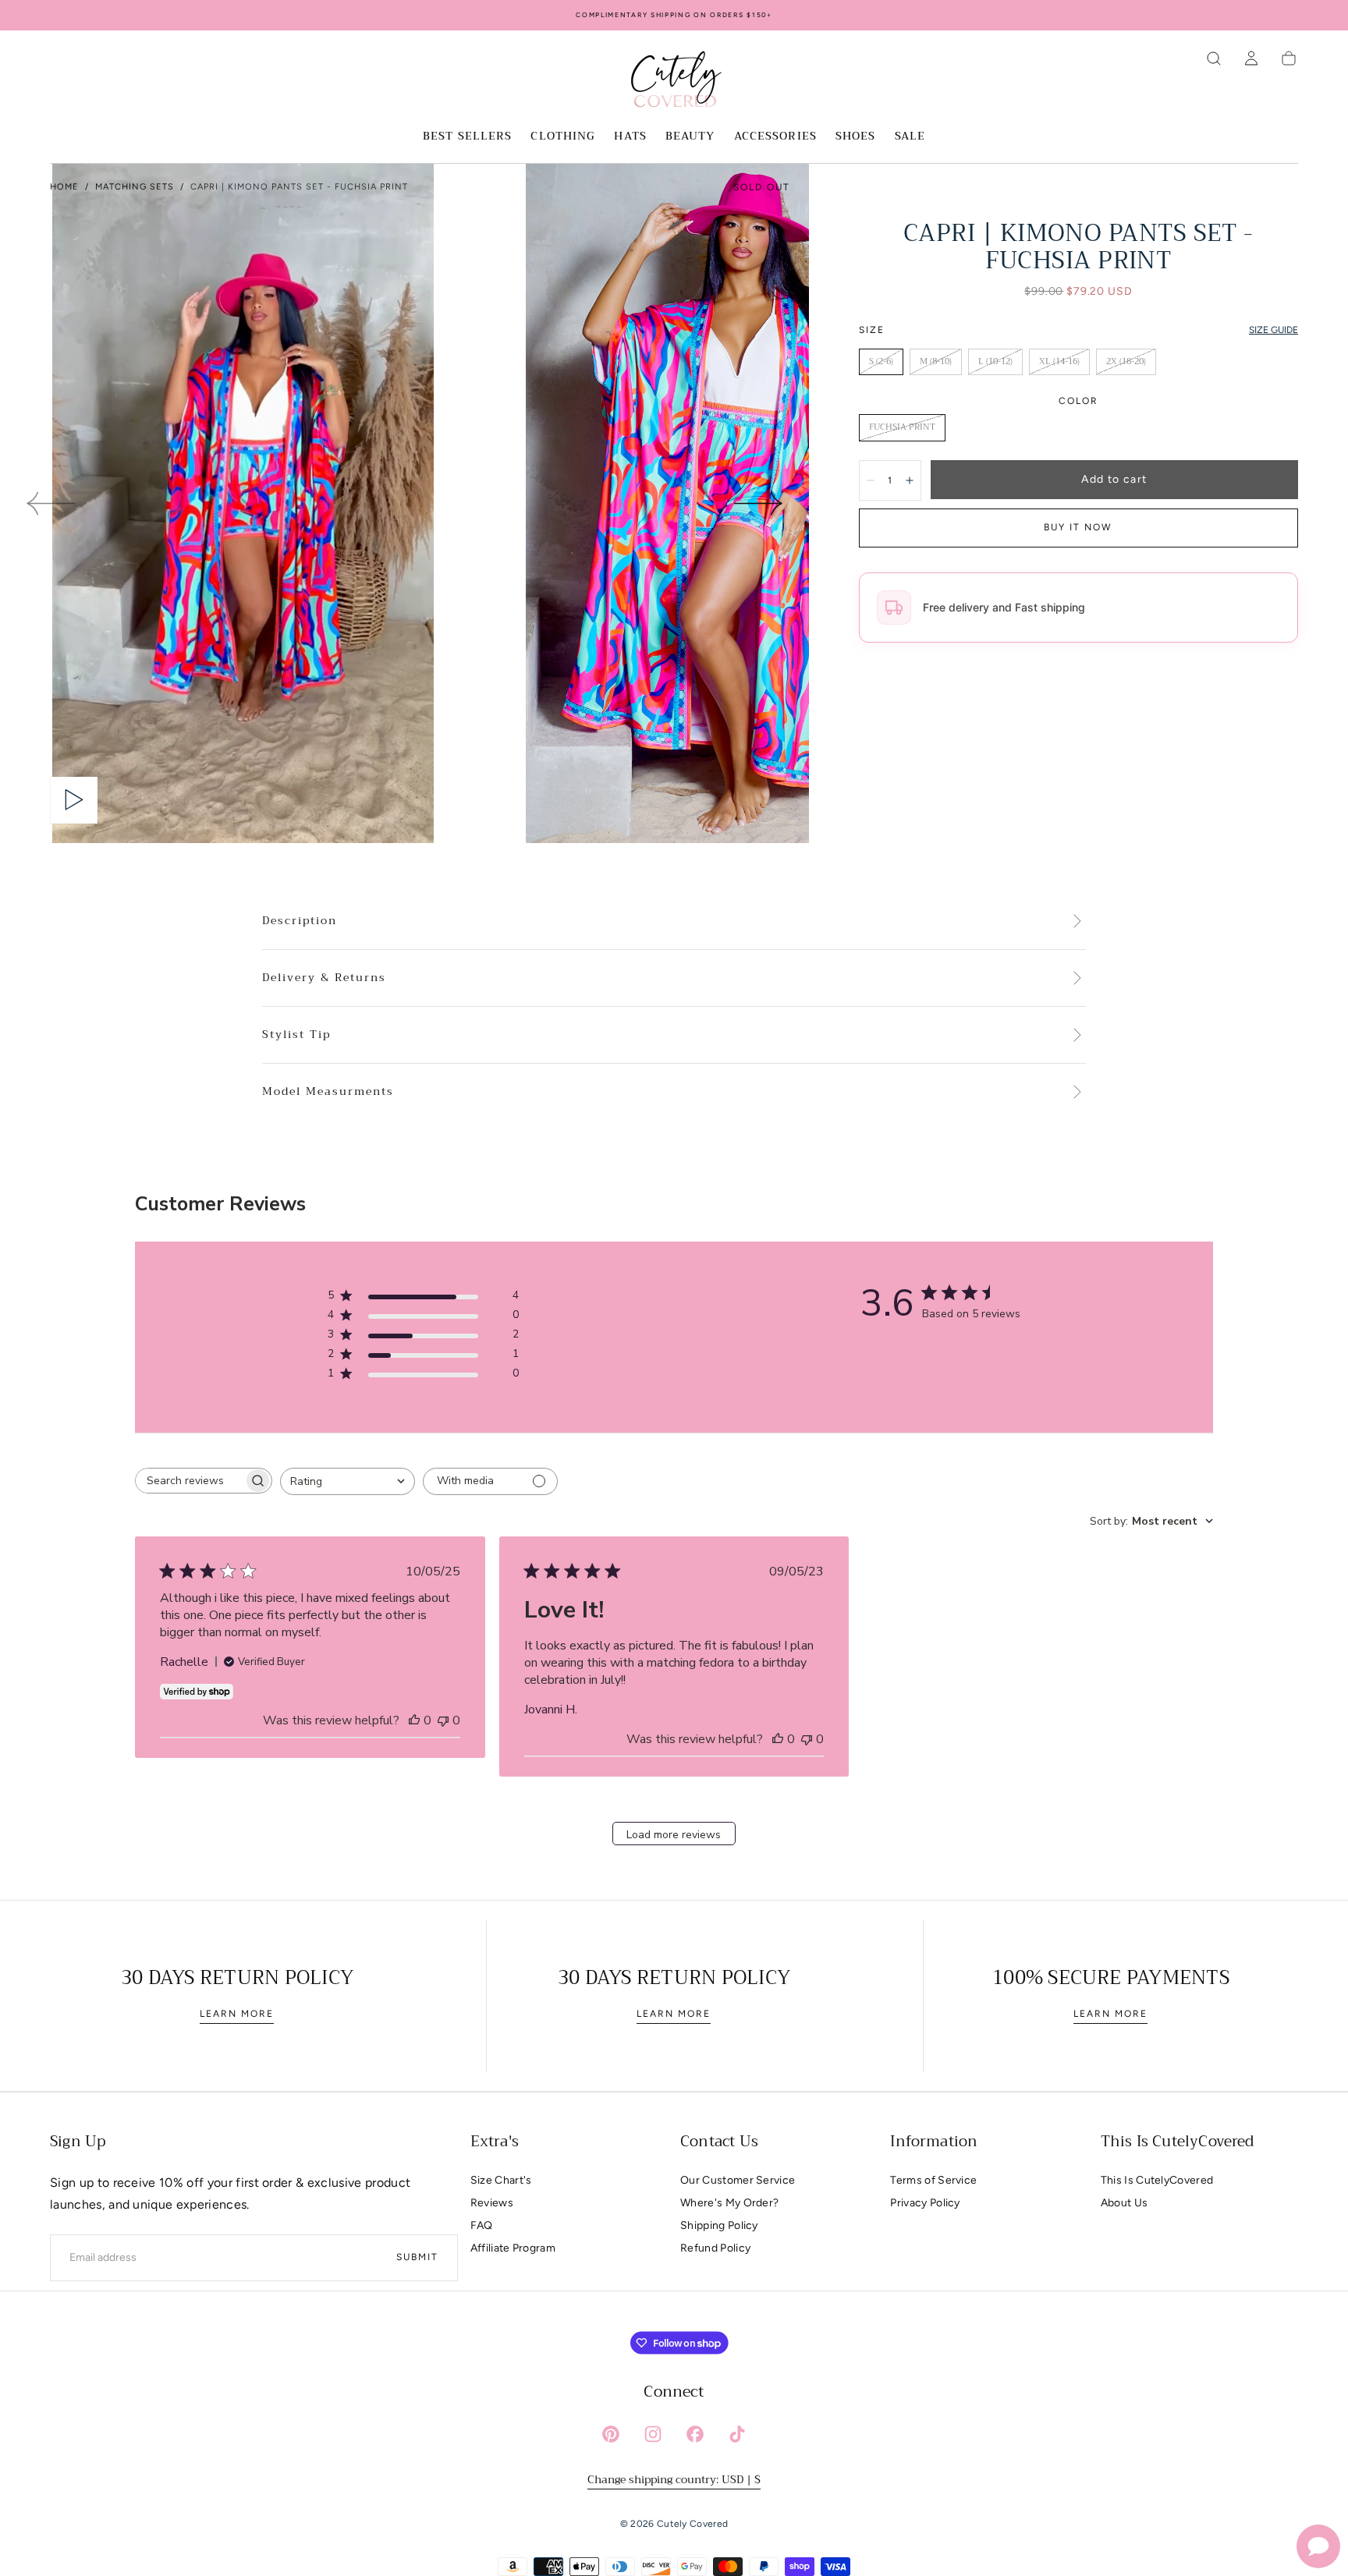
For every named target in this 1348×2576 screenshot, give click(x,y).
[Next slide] (759, 503)
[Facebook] (695, 2434)
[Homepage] (674, 82)
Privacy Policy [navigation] (925, 2203)
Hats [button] (630, 137)
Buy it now (1078, 527)
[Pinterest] (611, 2434)
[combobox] (348, 1481)
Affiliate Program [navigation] (513, 2248)
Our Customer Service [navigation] (738, 2180)
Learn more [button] (237, 2014)
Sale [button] (910, 137)
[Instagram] (653, 2434)
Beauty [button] (690, 137)
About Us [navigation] (1125, 2203)
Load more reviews (674, 1835)
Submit (417, 2257)
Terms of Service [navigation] (933, 2180)
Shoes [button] (856, 137)
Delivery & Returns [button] (324, 978)
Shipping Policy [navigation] (719, 2225)
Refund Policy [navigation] (715, 2248)
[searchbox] (190, 1481)
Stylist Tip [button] (296, 1035)
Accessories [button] (775, 137)
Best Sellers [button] (467, 137)
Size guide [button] (1274, 330)
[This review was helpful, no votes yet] (414, 1720)
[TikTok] (737, 2434)
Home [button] (64, 187)
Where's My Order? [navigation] (729, 2203)
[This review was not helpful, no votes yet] (443, 1720)
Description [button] (300, 921)
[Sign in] (1251, 58)
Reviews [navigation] (492, 2203)
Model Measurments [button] (328, 1092)
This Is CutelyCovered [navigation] (1157, 2180)
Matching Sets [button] (135, 187)
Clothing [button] (563, 137)
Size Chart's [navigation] (501, 2180)
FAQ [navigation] (482, 2225)
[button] (1214, 58)
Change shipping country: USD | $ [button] (674, 2479)
